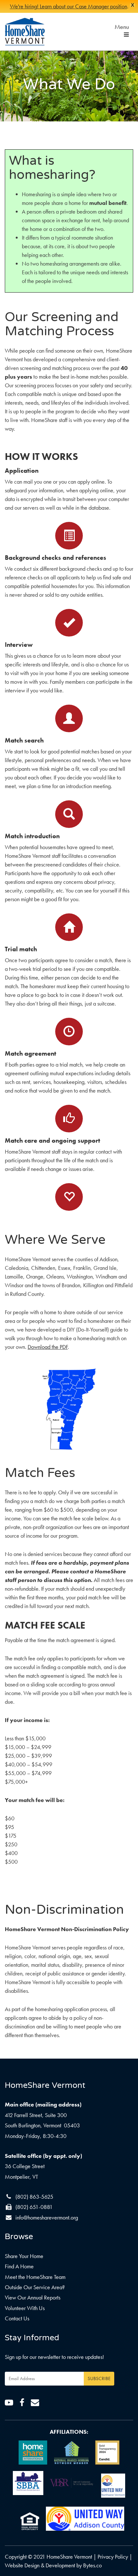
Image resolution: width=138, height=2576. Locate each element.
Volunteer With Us (25, 2308)
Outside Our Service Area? (35, 2287)
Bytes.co (92, 2565)
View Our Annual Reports (33, 2297)
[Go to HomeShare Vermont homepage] (25, 32)
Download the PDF (48, 1347)
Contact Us (17, 2318)
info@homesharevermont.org (47, 2217)
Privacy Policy (113, 2557)
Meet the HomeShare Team (35, 2277)
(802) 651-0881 (34, 2207)
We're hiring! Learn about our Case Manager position (69, 6)
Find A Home (19, 2266)
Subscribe (99, 2378)
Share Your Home (24, 2256)
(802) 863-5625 (34, 2197)
